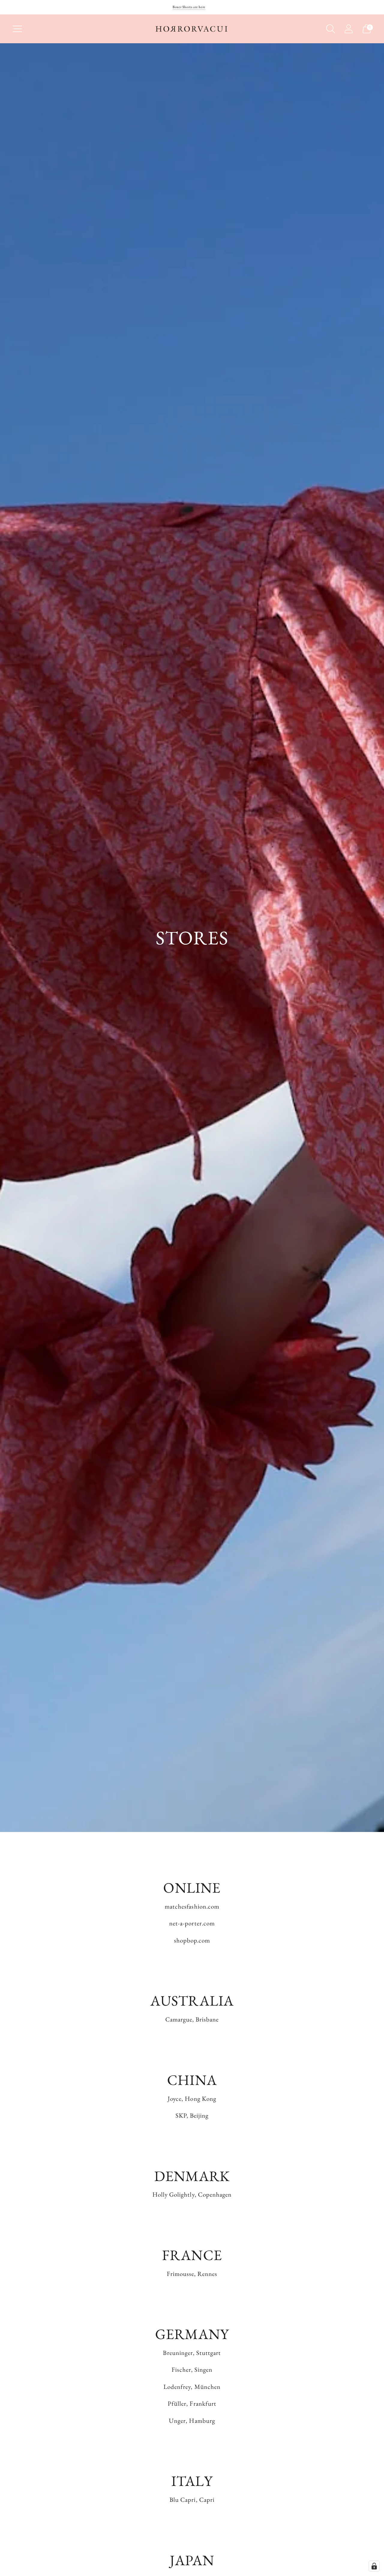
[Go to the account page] (349, 29)
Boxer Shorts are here (189, 7)
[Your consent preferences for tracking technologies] (374, 2566)
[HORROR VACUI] (192, 29)
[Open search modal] (331, 29)
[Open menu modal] (17, 29)
